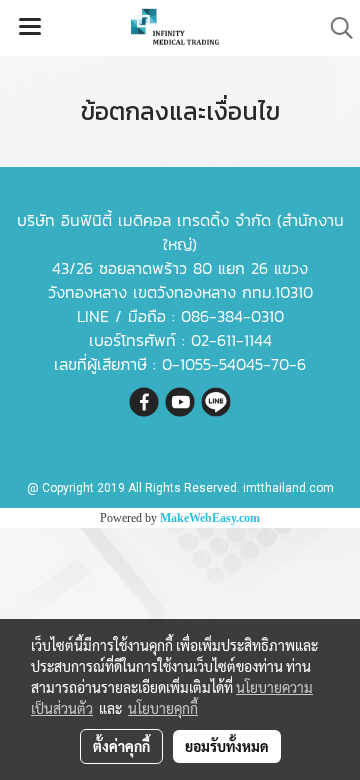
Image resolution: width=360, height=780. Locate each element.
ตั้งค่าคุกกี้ (121, 746)
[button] (335, 28)
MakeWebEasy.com (210, 518)
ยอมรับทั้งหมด (227, 746)
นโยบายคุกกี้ (163, 708)
